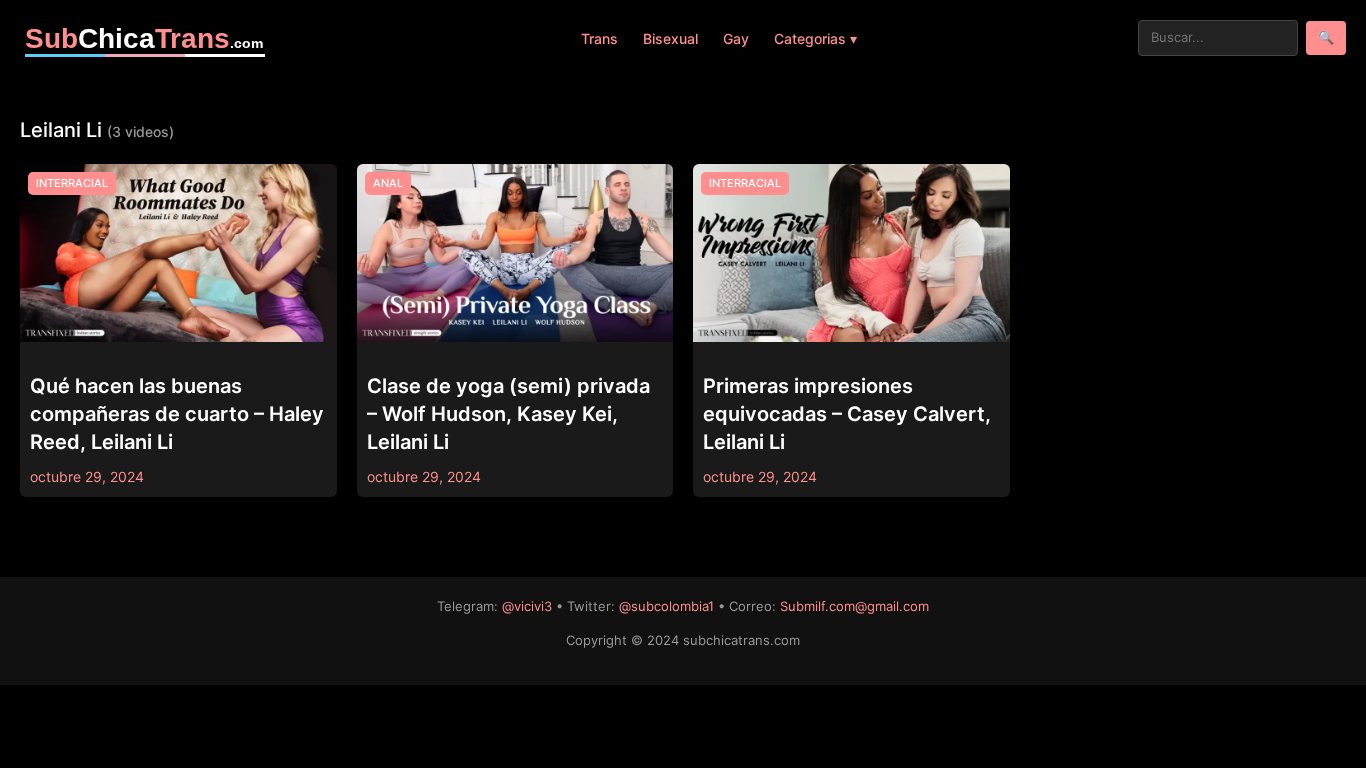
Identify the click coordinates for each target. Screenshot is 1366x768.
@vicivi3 (527, 606)
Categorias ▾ (815, 38)
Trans (599, 38)
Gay (736, 38)
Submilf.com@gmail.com (854, 606)
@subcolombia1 (666, 606)
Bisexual (670, 38)
